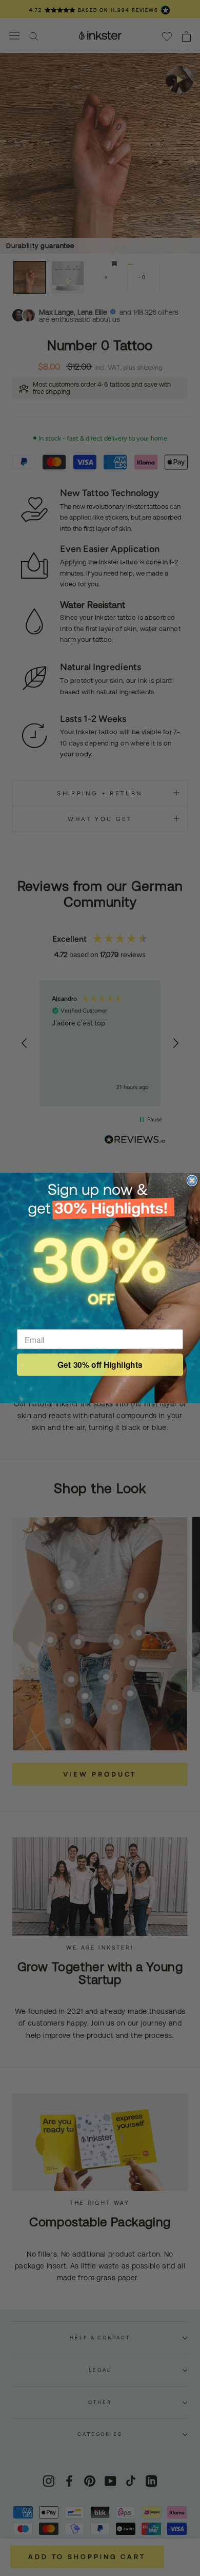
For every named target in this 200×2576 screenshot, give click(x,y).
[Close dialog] (192, 1181)
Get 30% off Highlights (100, 1365)
